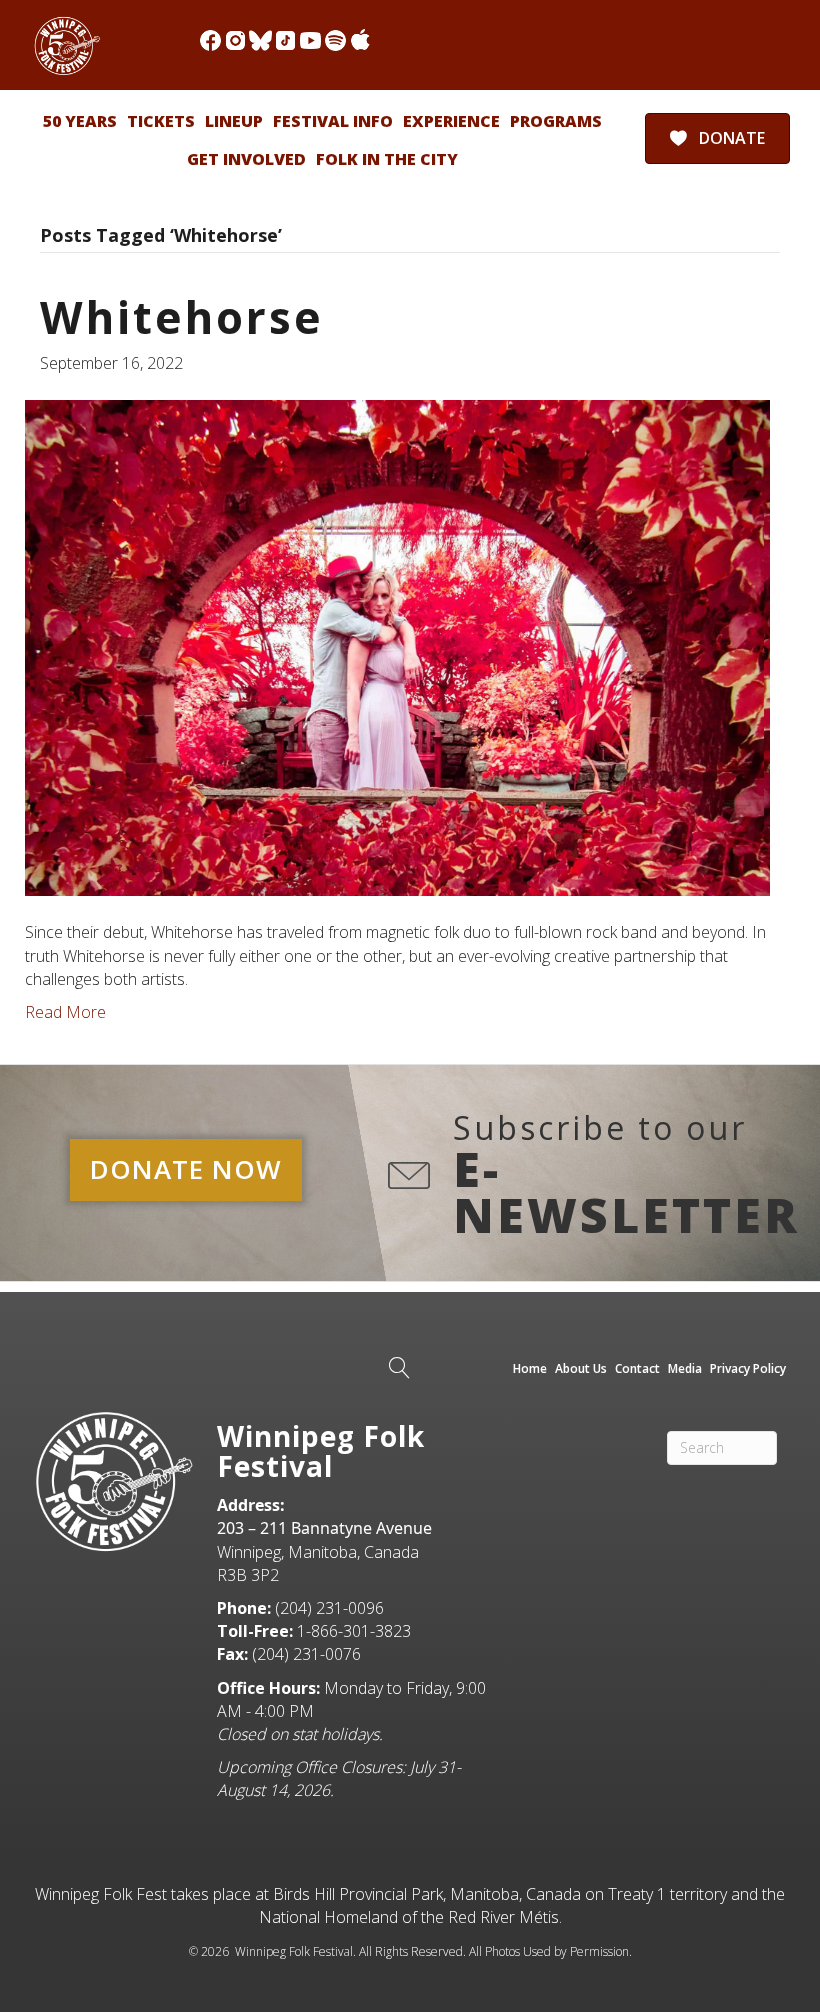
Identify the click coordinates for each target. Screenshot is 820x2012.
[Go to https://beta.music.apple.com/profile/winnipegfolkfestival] (360, 40)
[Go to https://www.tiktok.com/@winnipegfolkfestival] (285, 40)
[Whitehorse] (397, 647)
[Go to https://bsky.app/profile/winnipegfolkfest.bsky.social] (260, 40)
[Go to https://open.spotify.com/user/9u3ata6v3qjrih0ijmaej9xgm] (335, 40)
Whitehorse (182, 317)
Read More (65, 1012)
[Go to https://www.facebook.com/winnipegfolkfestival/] (210, 40)
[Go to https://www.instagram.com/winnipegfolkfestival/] (235, 40)
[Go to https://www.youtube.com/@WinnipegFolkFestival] (310, 40)
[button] (186, 1170)
